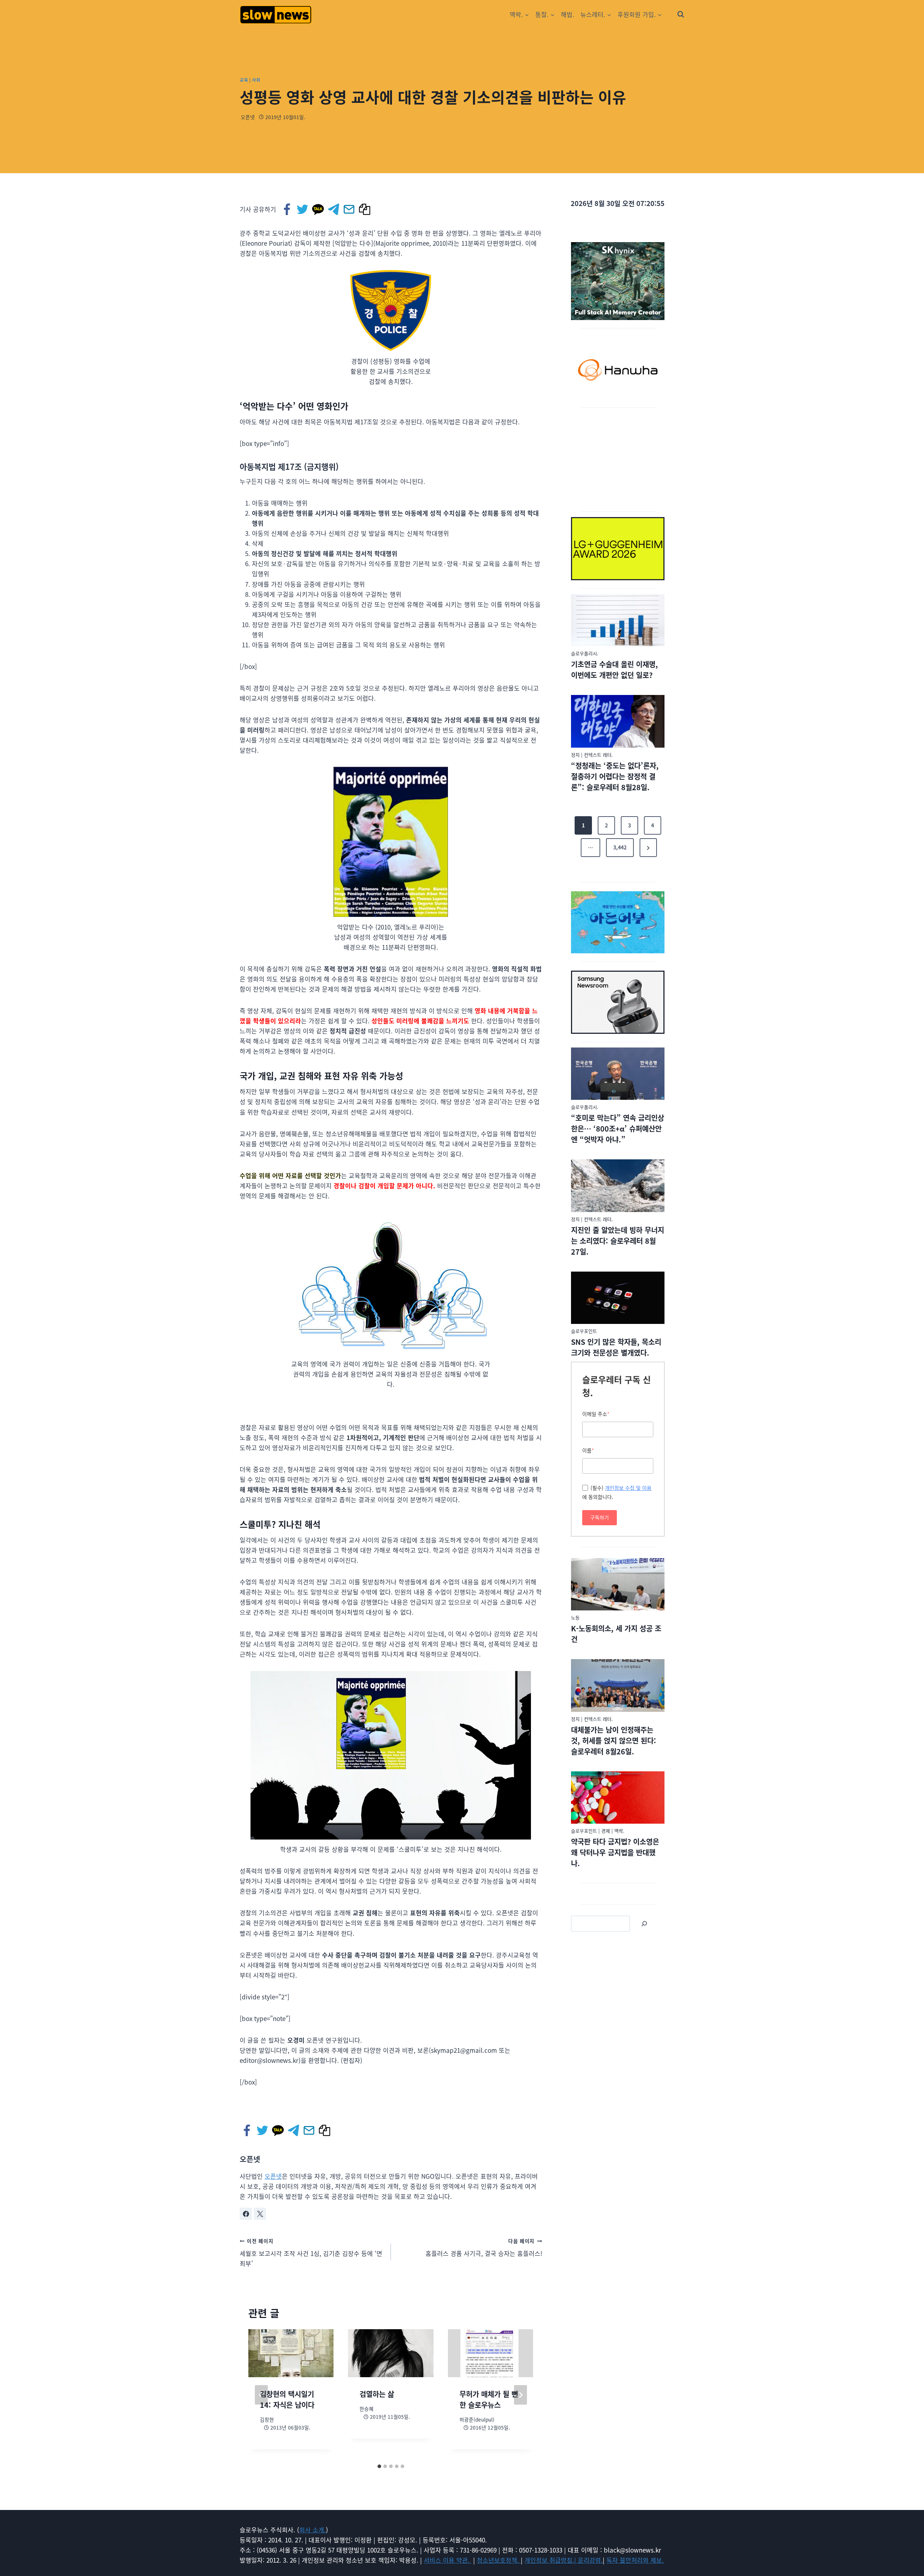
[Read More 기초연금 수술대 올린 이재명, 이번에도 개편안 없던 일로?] (618, 620)
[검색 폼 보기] (681, 14)
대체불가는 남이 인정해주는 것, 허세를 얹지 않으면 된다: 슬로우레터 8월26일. (614, 1740)
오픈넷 (248, 117)
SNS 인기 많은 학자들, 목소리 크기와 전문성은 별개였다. (616, 1347)
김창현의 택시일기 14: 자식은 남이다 (287, 2399)
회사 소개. (313, 2530)
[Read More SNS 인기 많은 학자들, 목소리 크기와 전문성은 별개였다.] (618, 1298)
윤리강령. (590, 2560)
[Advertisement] (618, 458)
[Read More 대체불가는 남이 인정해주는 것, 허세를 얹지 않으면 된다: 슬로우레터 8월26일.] (618, 1685)
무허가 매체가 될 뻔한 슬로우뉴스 (489, 2399)
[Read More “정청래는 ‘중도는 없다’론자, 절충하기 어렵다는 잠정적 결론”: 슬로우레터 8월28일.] (618, 721)
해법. (568, 14)
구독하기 (600, 1517)
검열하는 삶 (377, 2394)
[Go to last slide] (261, 2395)
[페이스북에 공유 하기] (287, 209)
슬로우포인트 (584, 1331)
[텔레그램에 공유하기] (334, 209)
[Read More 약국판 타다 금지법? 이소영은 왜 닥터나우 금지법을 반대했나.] (618, 1798)
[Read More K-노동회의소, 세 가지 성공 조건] (618, 1584)
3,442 (620, 847)
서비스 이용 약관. (448, 2560)
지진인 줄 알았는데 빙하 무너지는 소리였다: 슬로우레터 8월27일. (618, 1241)
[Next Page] (648, 848)
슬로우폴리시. (585, 653)
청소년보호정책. (499, 2560)
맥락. (619, 1831)
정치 (575, 755)
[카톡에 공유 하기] (319, 209)
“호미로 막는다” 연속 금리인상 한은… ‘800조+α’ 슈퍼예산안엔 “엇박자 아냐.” (618, 1129)
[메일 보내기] (350, 209)
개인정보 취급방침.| (551, 2560)
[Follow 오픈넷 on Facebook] (246, 2214)
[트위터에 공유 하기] (303, 209)
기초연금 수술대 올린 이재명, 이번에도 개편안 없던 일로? (614, 670)
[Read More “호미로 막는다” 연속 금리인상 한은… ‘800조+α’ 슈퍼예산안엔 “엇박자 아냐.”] (618, 1074)
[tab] (379, 2466)
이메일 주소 (596, 1414)
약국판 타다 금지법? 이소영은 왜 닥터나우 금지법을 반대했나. (615, 1852)
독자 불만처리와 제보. (635, 2560)
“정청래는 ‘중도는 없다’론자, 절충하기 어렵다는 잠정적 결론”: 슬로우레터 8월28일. (615, 776)
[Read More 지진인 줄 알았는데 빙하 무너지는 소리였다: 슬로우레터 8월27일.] (618, 1186)
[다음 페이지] (520, 2395)
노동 (575, 1617)
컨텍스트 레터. (598, 755)
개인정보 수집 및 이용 (628, 1488)
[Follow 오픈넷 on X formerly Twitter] (260, 2214)
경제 (606, 1831)
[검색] (644, 1924)
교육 (244, 80)
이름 (588, 1450)
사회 (256, 80)
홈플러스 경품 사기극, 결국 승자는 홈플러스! (484, 2248)
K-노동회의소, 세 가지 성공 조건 (616, 1634)
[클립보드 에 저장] (365, 209)
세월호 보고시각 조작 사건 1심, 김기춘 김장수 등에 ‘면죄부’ (311, 2253)
